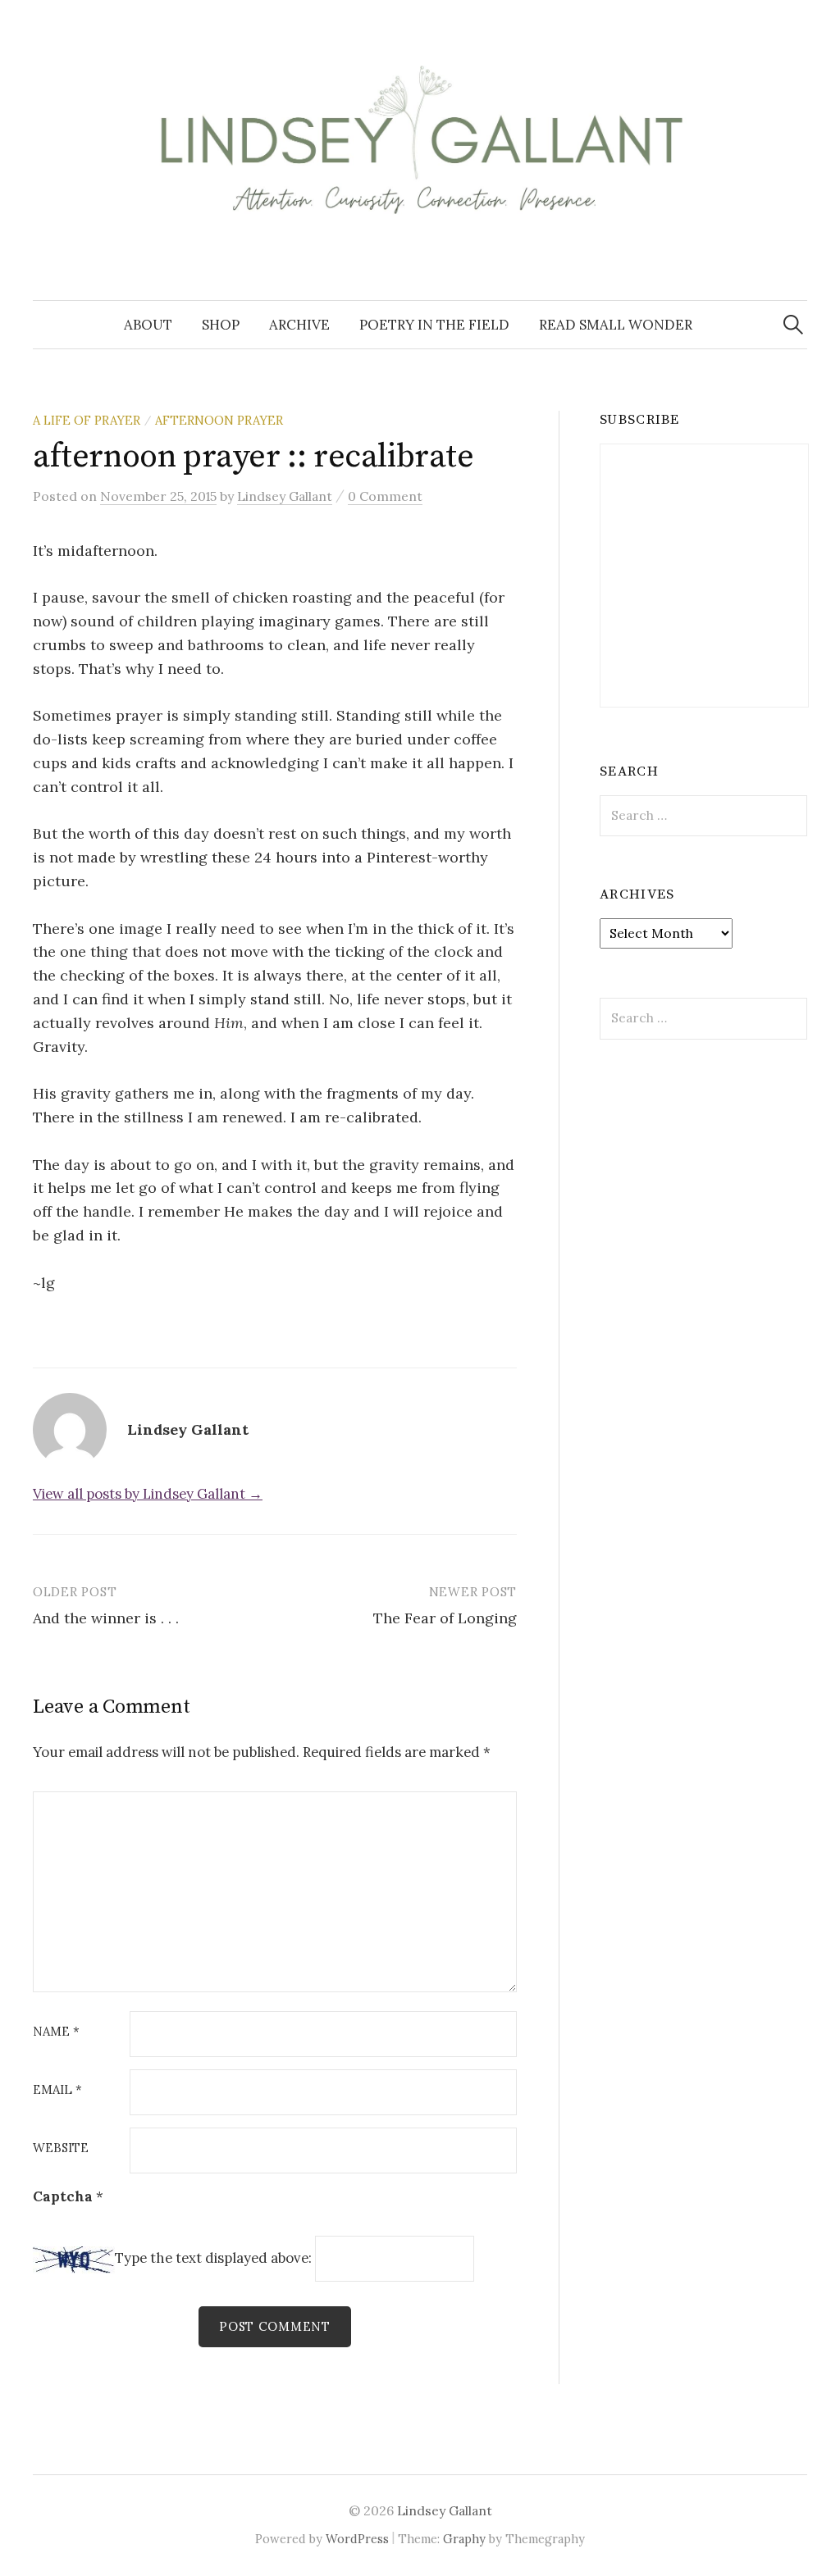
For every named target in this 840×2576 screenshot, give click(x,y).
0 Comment (385, 496)
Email (57, 2090)
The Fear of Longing (445, 1618)
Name (56, 2032)
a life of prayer (87, 420)
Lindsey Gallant (445, 2510)
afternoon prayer (219, 420)
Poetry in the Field (434, 325)
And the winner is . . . (106, 1618)
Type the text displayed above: (213, 2259)
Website (61, 2148)
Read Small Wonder (616, 325)
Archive (299, 325)
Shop (221, 325)
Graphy (464, 2539)
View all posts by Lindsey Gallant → (148, 1494)
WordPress (357, 2539)
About (148, 325)
